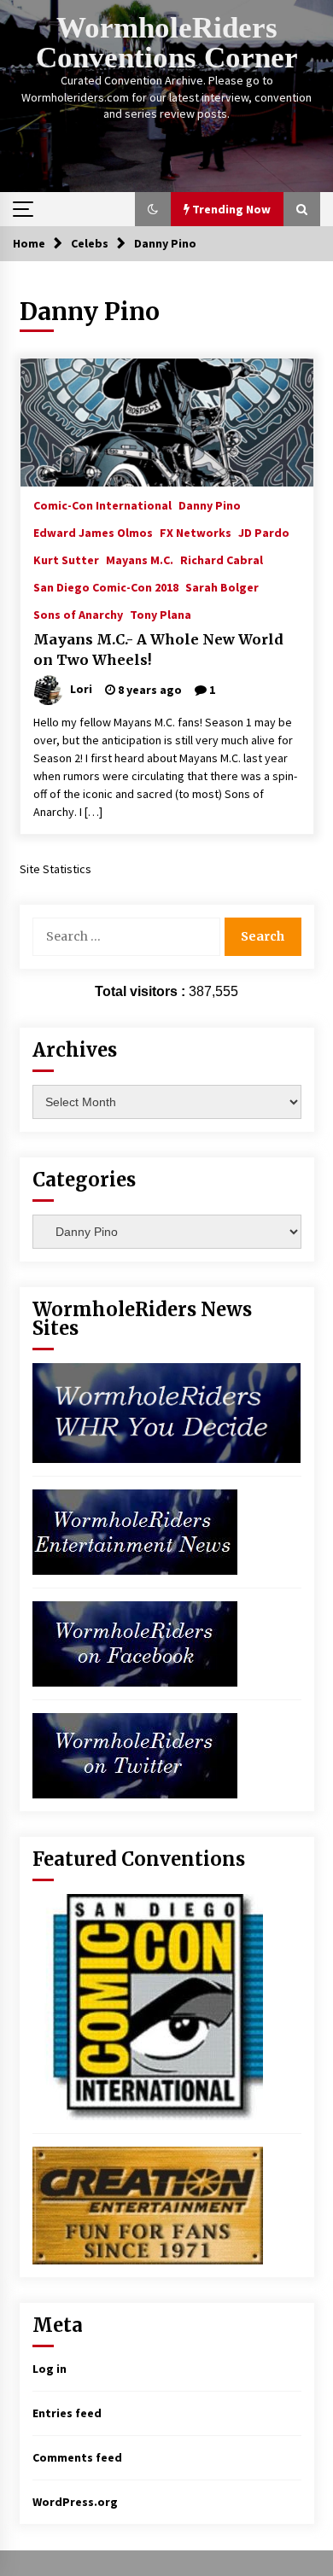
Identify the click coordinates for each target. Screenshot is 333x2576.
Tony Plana (161, 614)
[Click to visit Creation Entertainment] (148, 2204)
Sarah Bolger (222, 586)
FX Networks (196, 532)
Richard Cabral (222, 559)
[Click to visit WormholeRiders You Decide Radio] (167, 1412)
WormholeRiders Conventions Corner (167, 43)
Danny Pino (210, 504)
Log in (50, 2369)
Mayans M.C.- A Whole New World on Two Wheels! (158, 650)
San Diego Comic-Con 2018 (106, 586)
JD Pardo (264, 532)
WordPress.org (75, 2502)
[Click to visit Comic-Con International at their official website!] (148, 2006)
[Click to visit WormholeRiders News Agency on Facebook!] (135, 1642)
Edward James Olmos (93, 532)
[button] (153, 209)
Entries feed (67, 2413)
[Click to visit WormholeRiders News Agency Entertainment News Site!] (135, 1530)
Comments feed (77, 2457)
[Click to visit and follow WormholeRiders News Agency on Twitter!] (135, 1754)
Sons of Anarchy (78, 614)
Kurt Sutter (66, 559)
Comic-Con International (102, 504)
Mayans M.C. (140, 559)
